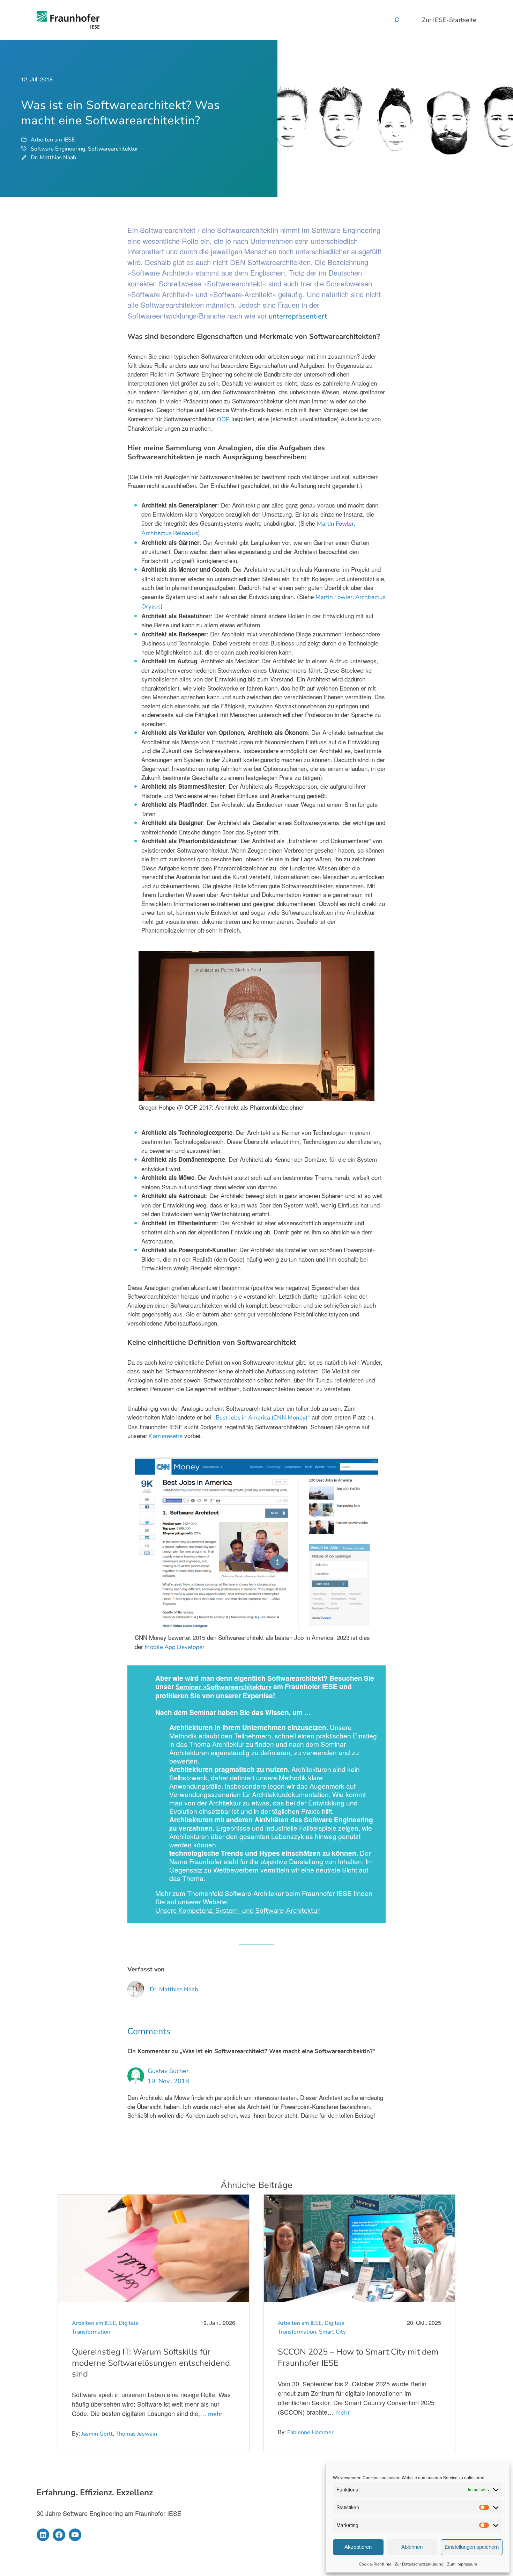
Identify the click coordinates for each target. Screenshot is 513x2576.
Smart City (332, 2332)
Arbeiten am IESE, (95, 2323)
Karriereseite (166, 1436)
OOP (223, 419)
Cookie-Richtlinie (375, 2564)
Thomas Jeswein (136, 2434)
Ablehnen (412, 2547)
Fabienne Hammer (310, 2432)
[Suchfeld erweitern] (397, 20)
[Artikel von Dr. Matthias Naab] (136, 1993)
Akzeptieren (358, 2547)
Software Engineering (58, 149)
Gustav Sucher (168, 2071)
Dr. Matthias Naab (53, 158)
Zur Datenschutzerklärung (419, 2564)
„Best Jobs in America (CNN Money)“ (262, 1418)
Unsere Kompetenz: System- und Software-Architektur (237, 1911)
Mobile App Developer (175, 1647)
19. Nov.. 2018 (168, 2081)
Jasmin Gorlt (97, 2434)
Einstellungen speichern (472, 2547)
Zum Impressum (462, 2564)
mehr (215, 2414)
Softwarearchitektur (113, 149)
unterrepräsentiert (297, 316)
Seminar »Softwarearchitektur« (224, 1687)
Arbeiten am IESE (53, 140)
